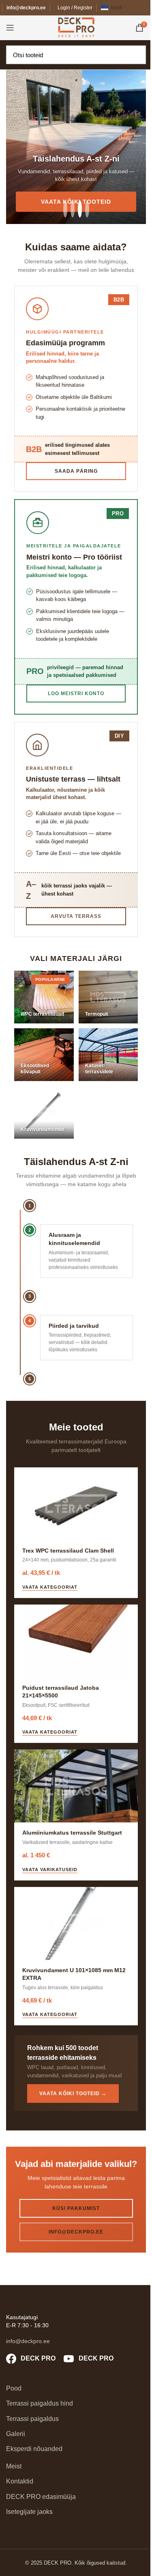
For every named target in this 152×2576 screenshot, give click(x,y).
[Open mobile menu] (10, 28)
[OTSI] (137, 55)
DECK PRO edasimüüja (41, 2497)
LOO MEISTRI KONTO (76, 694)
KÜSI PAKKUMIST (76, 2208)
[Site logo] (76, 27)
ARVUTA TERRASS (76, 916)
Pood (14, 2388)
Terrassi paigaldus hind (40, 2403)
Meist (14, 2466)
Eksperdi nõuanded (34, 2449)
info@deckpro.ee (26, 8)
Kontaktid (20, 2481)
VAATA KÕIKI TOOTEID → (73, 2094)
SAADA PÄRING (76, 471)
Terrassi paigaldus (32, 2419)
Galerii (16, 2434)
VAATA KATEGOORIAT (50, 1587)
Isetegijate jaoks (29, 2512)
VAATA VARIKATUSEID (50, 1870)
